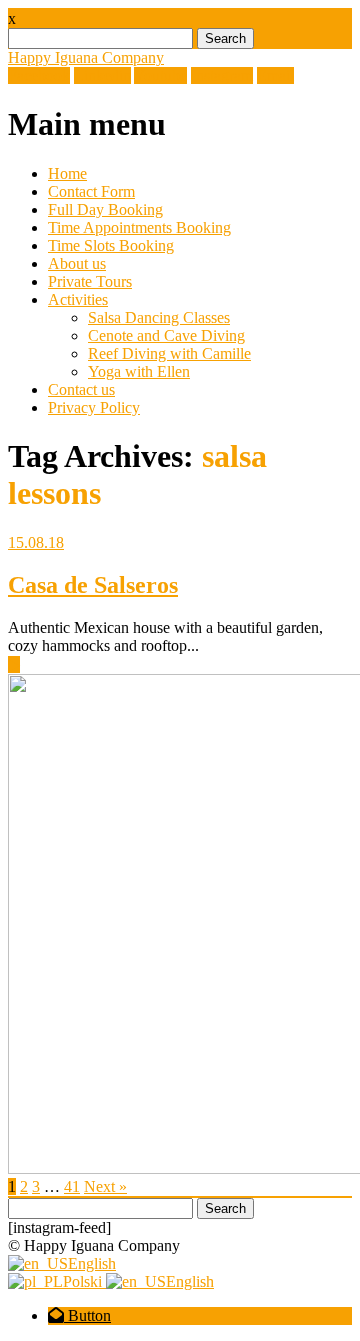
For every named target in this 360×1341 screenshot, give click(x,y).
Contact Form (91, 191)
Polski (84, 1281)
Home (67, 173)
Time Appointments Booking (139, 227)
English (92, 1263)
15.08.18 (36, 542)
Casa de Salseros (93, 585)
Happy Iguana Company (86, 57)
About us (77, 263)
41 (72, 1186)
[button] (79, 1315)
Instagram (222, 75)
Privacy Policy (94, 407)
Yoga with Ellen (139, 371)
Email (275, 75)
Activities (78, 299)
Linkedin (102, 75)
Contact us (81, 389)
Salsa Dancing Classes (159, 317)
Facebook (39, 75)
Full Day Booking (105, 209)
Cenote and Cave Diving (166, 335)
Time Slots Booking (111, 245)
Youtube (160, 75)
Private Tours (90, 281)
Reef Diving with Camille (169, 353)
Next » (105, 1186)
